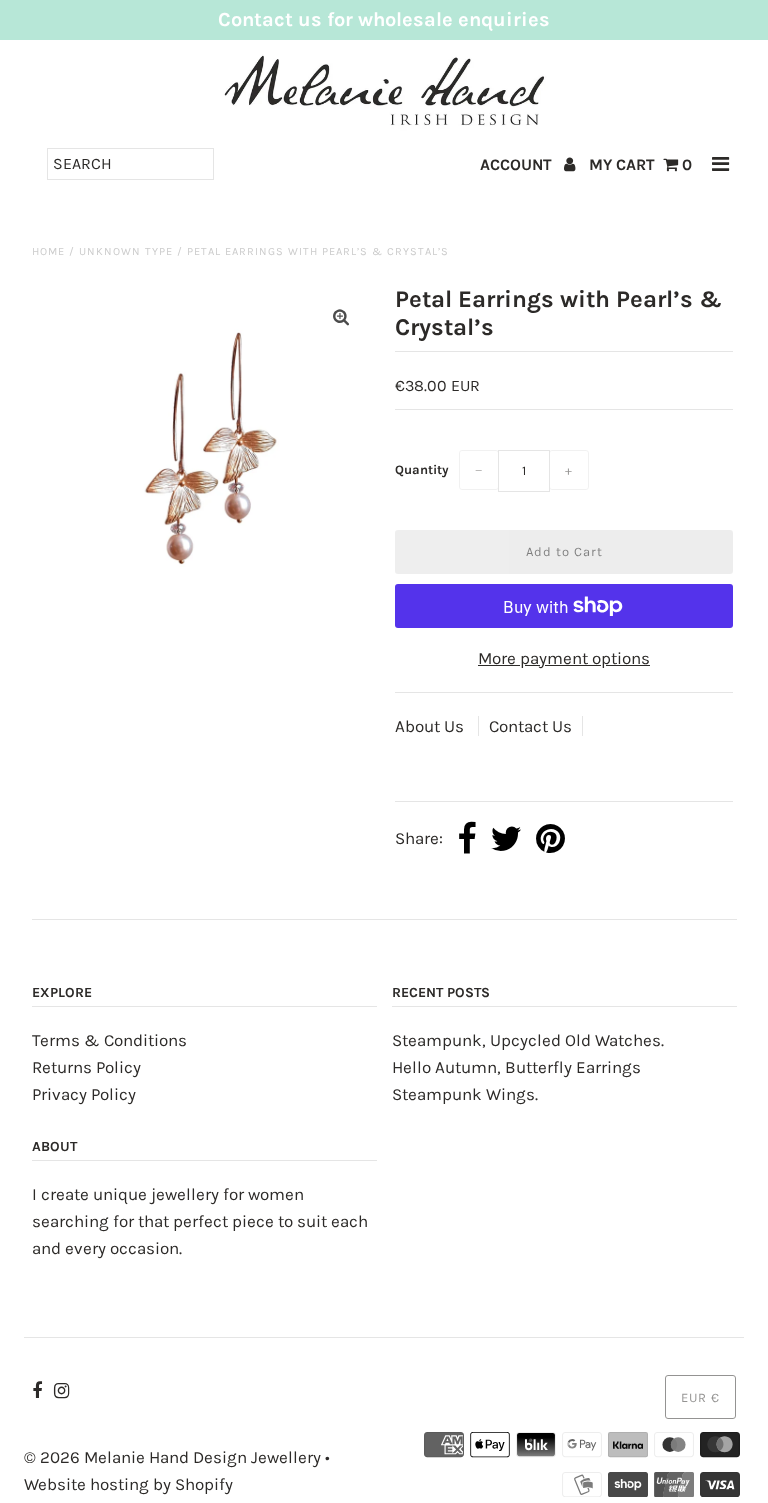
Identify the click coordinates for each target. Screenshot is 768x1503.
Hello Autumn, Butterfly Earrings (516, 1067)
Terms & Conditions (109, 1040)
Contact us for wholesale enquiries (384, 19)
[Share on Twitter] (506, 840)
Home (48, 251)
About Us (431, 726)
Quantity (422, 469)
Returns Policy (86, 1067)
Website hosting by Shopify (128, 1484)
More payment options (564, 658)
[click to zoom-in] (341, 317)
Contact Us (530, 726)
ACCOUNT (518, 164)
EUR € (700, 1397)
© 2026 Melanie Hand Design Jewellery (172, 1457)
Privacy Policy (84, 1094)
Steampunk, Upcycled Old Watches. (528, 1040)
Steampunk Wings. (465, 1094)
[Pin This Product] (550, 840)
